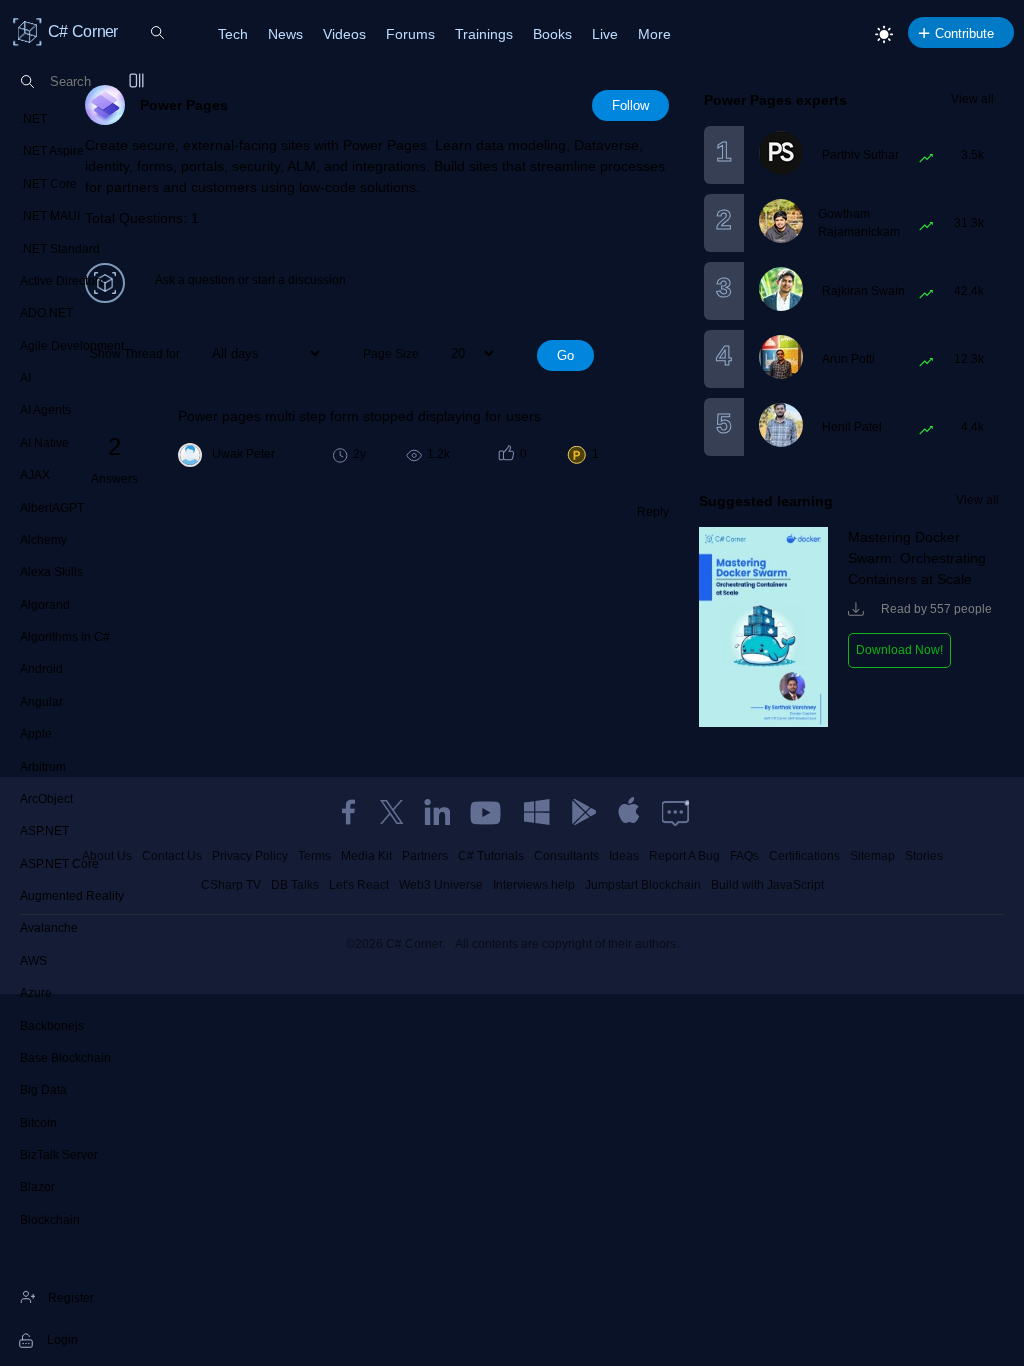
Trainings (484, 34)
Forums (410, 34)
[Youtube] (487, 812)
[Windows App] (537, 812)
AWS (33, 961)
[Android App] (583, 812)
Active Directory (62, 281)
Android (41, 669)
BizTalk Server (59, 1155)
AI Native (44, 443)
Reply (653, 512)
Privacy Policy (250, 856)
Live (605, 34)
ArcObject (46, 799)
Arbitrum (43, 767)
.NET (33, 119)
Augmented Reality (72, 896)
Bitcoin (38, 1123)
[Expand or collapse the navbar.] (138, 82)
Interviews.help (534, 885)
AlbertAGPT (52, 508)
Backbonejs (52, 1026)
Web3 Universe (441, 885)
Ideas (624, 856)
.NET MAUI (50, 216)
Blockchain (50, 1220)
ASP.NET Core (59, 864)
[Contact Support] (675, 812)
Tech (233, 34)
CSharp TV (231, 885)
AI (25, 378)
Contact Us (172, 856)
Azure (36, 993)
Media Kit (366, 856)
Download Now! (899, 650)
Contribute (964, 33)
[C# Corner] (28, 31)
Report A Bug (684, 856)
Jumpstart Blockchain (643, 885)
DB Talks (295, 885)
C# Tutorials (491, 856)
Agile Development (72, 346)
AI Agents (45, 410)
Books (552, 34)
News (285, 34)
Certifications (804, 856)
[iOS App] (629, 812)
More (654, 34)
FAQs (744, 856)
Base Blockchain (65, 1058)
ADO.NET (46, 313)
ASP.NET (44, 831)
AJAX (35, 475)
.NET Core (48, 184)
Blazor (37, 1187)
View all (972, 99)
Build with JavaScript (767, 885)
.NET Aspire (52, 151)
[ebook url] (763, 723)
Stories (924, 856)
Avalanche (49, 928)
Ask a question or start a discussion (250, 280)
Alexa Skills (51, 572)
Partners (425, 856)
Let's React (359, 885)
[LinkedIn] (437, 812)
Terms (314, 856)
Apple (36, 734)
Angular (41, 702)
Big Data (43, 1090)
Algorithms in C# (65, 637)
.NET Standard (60, 249)
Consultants (566, 856)
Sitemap (872, 856)
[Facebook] (348, 812)
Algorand (45, 605)
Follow (630, 105)
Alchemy (43, 540)
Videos (344, 34)
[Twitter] (392, 812)
